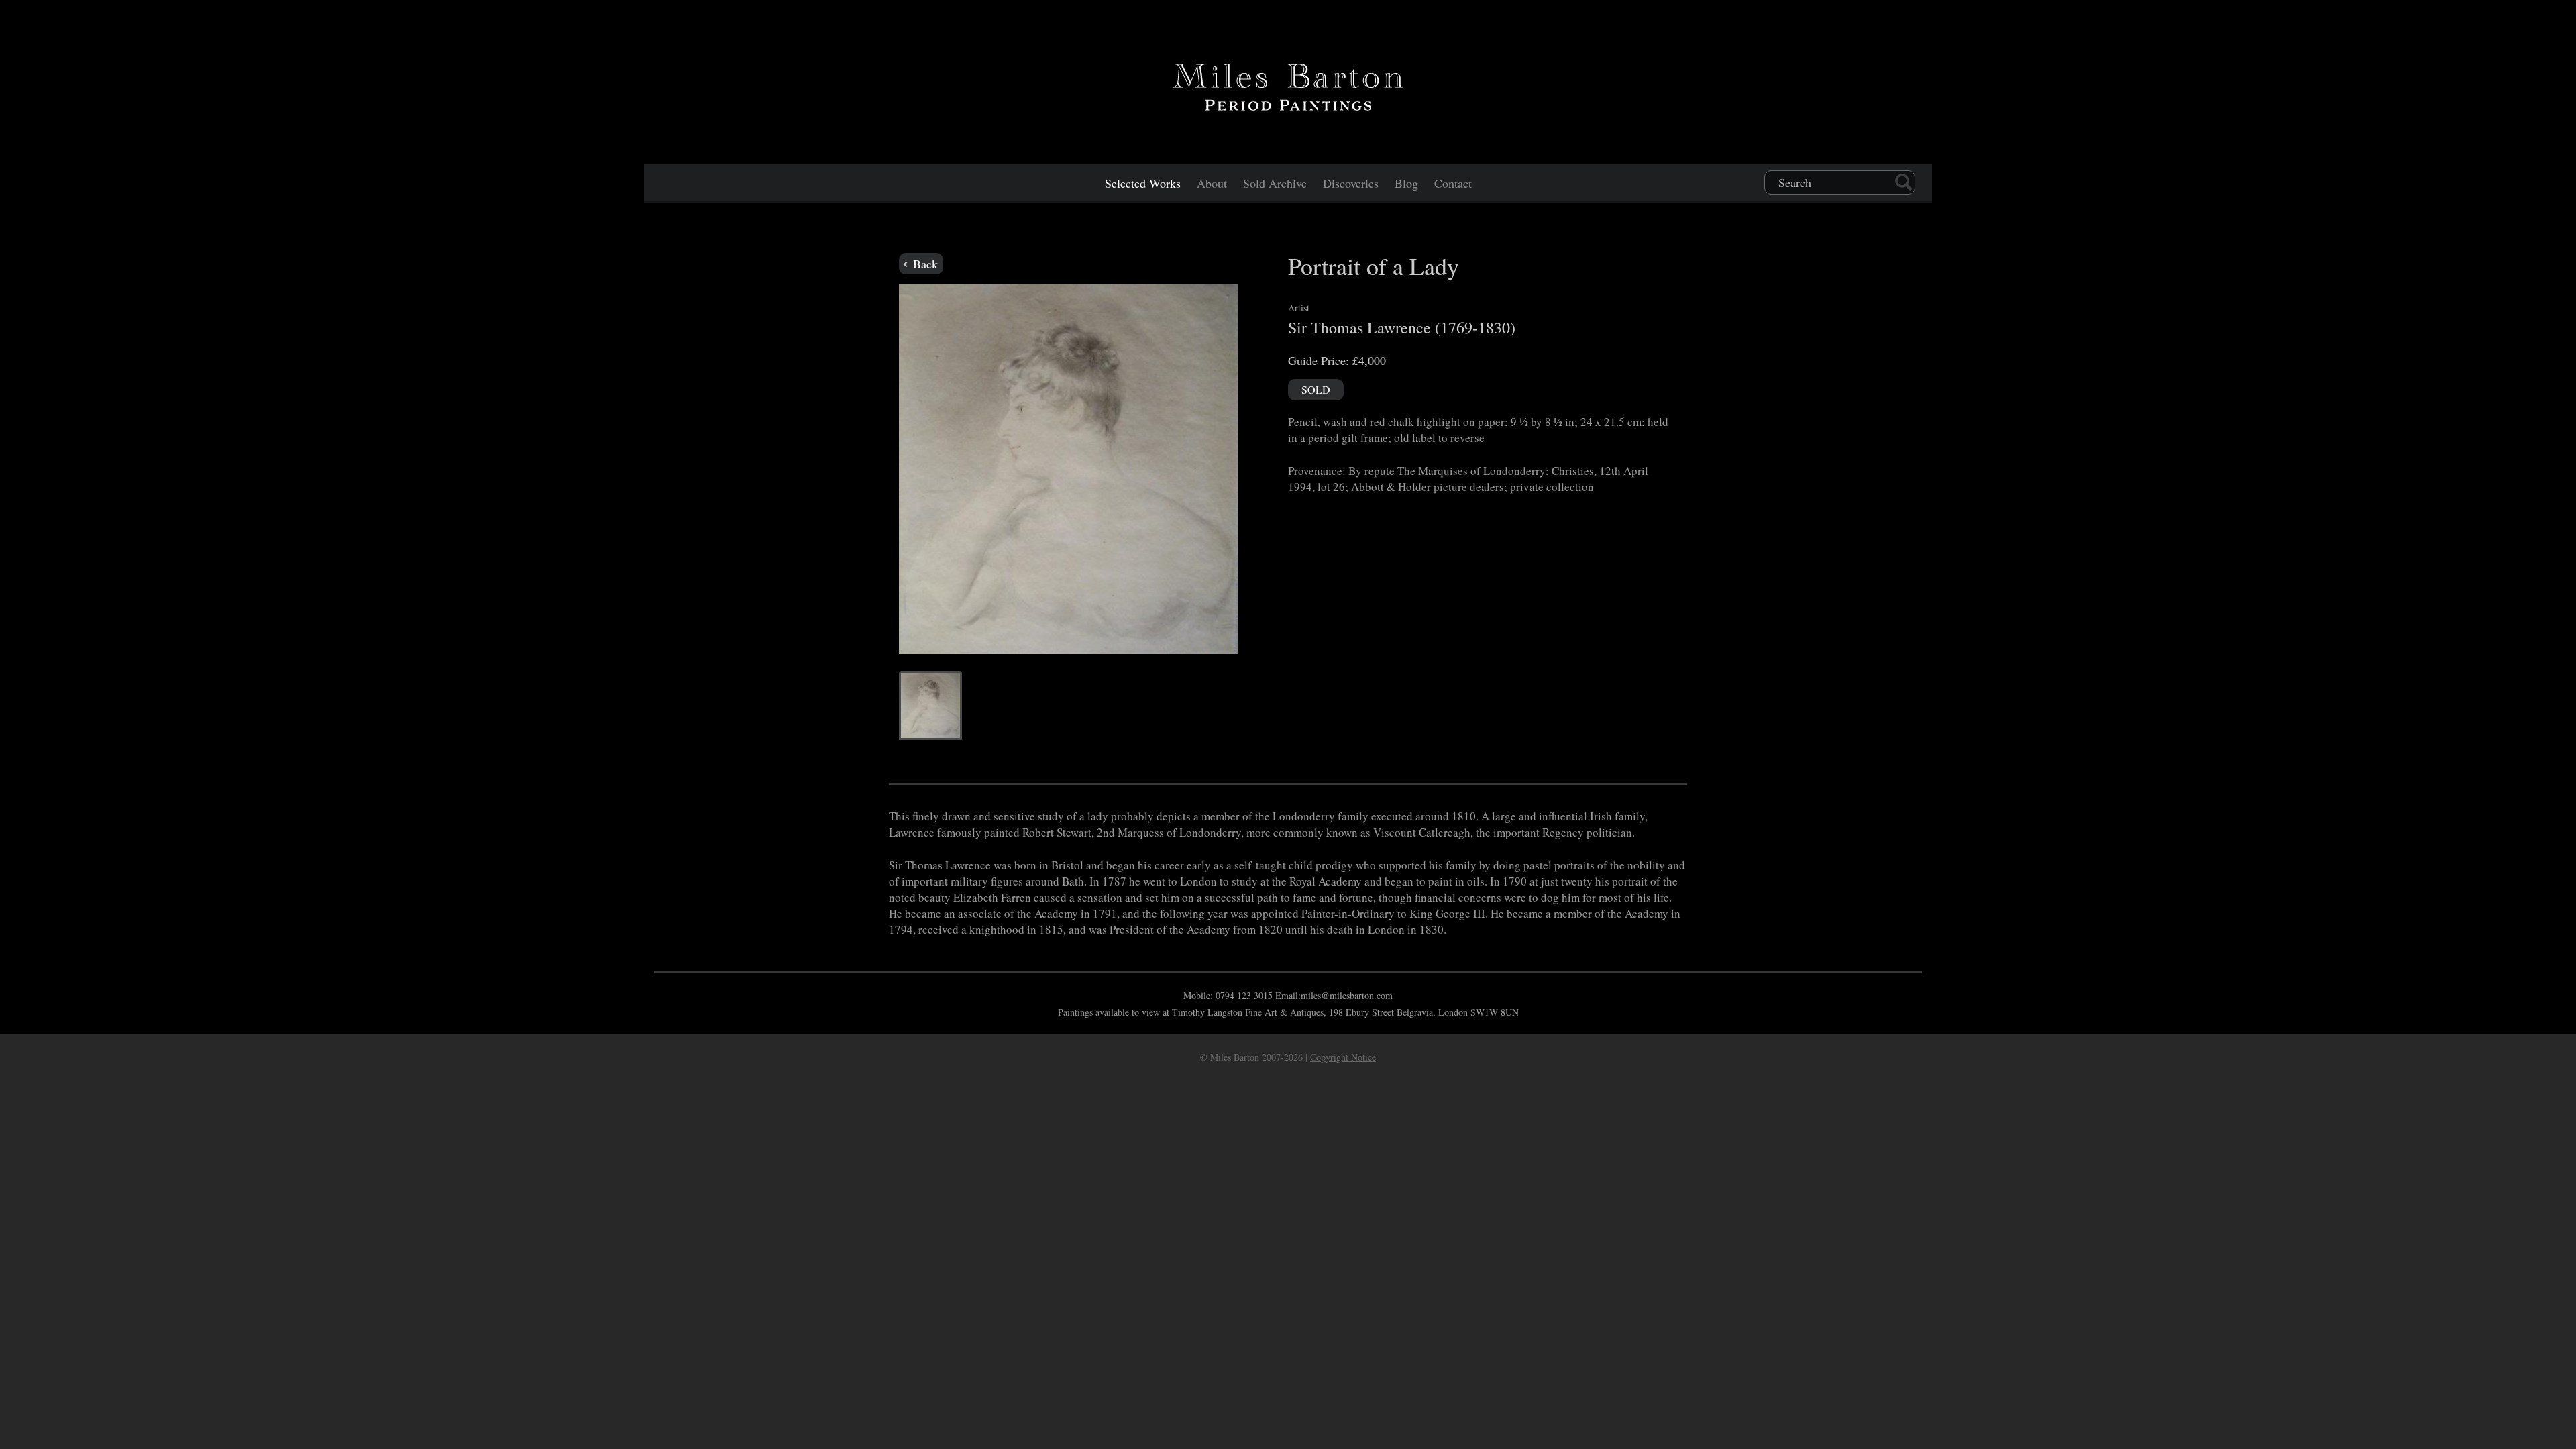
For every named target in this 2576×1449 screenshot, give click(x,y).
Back (924, 264)
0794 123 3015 (1244, 995)
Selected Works (1143, 183)
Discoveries (1351, 183)
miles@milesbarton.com (1347, 995)
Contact (1453, 183)
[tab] (930, 705)
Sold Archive (1275, 183)
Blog (1406, 183)
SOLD (1316, 389)
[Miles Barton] (1288, 85)
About (1212, 183)
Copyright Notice (1343, 1057)
